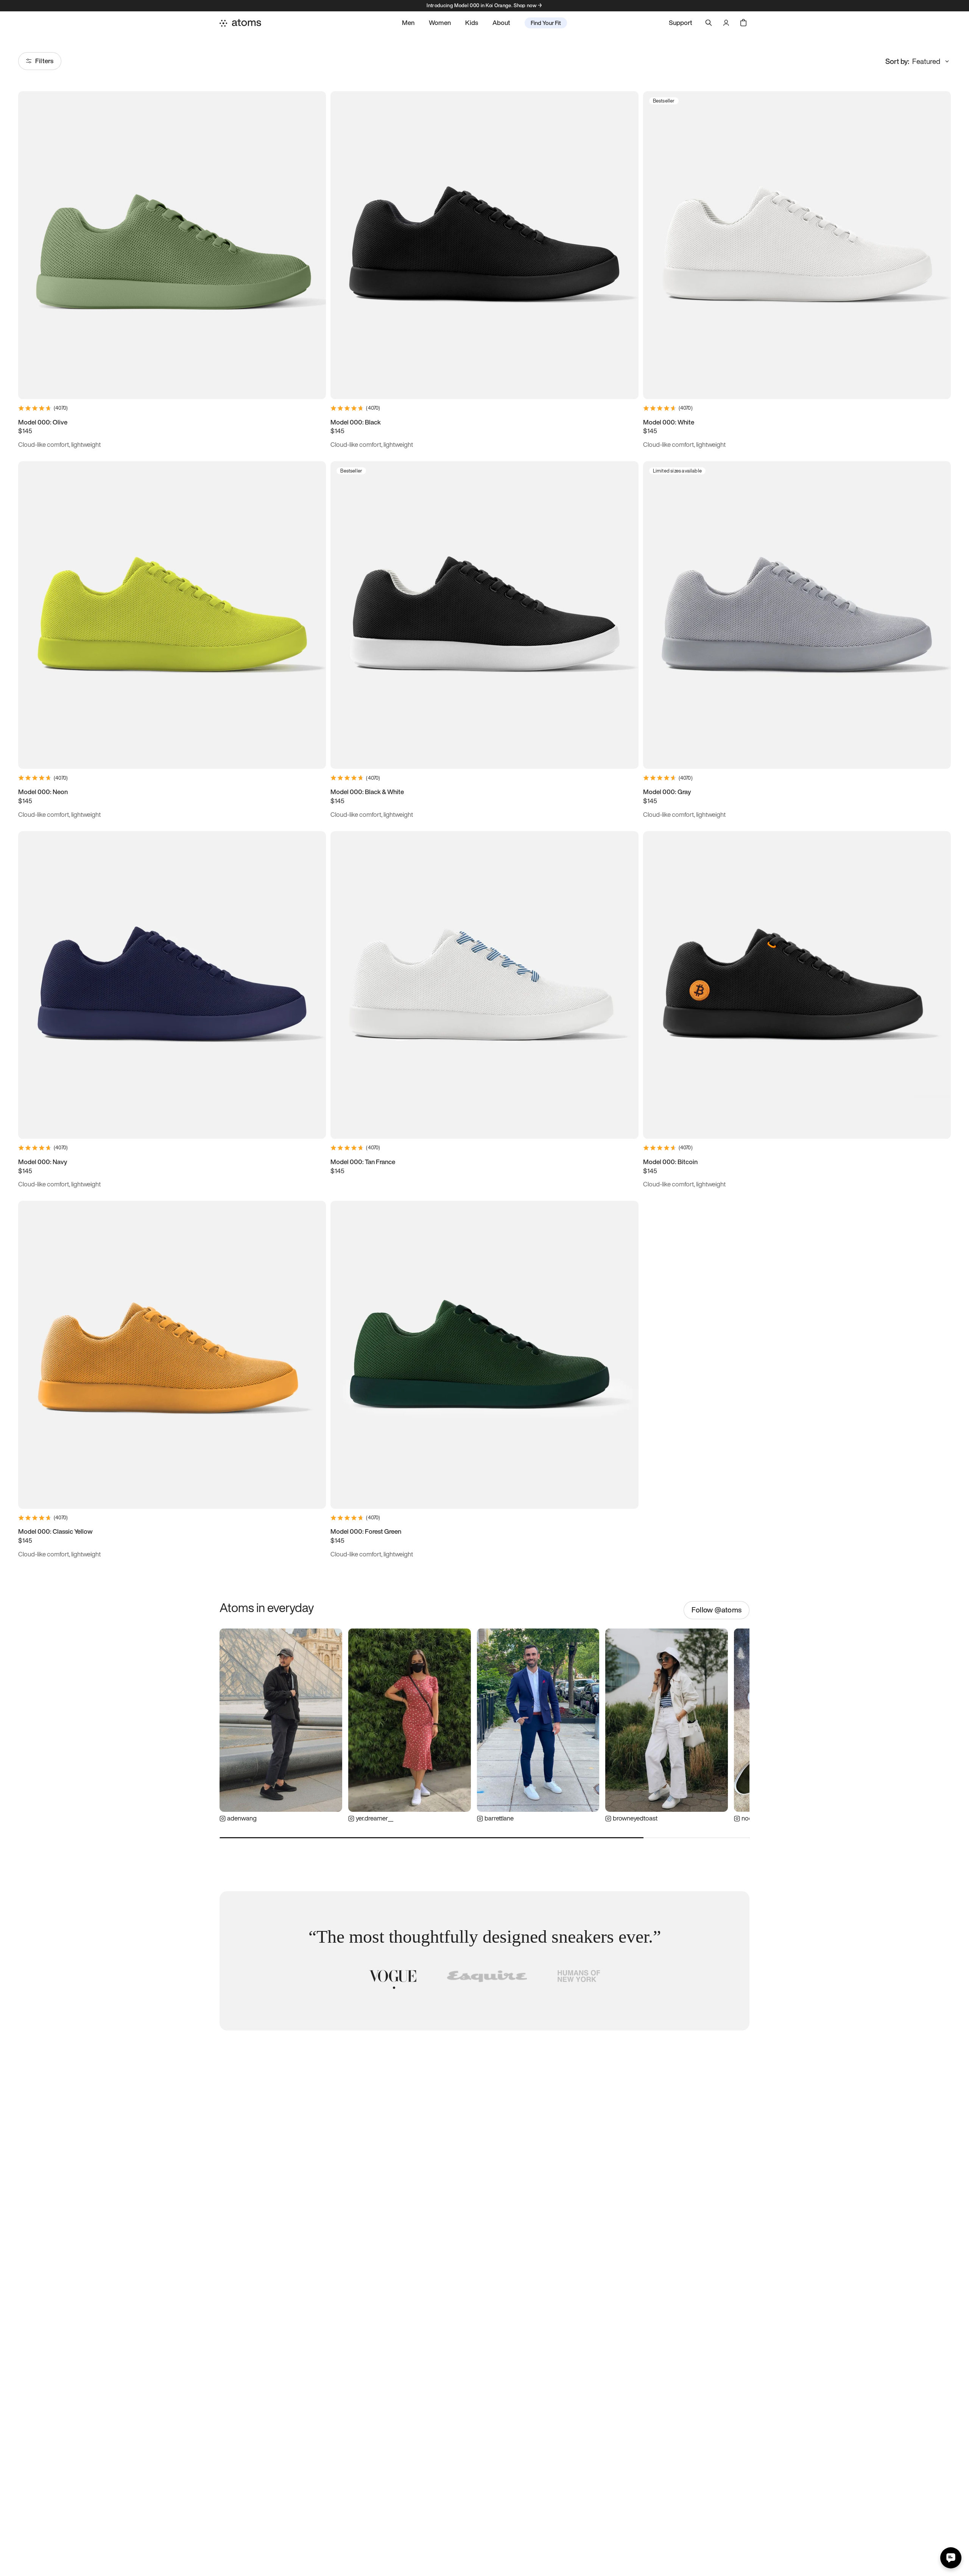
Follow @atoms (717, 1610)
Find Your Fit (546, 23)
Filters (44, 61)
